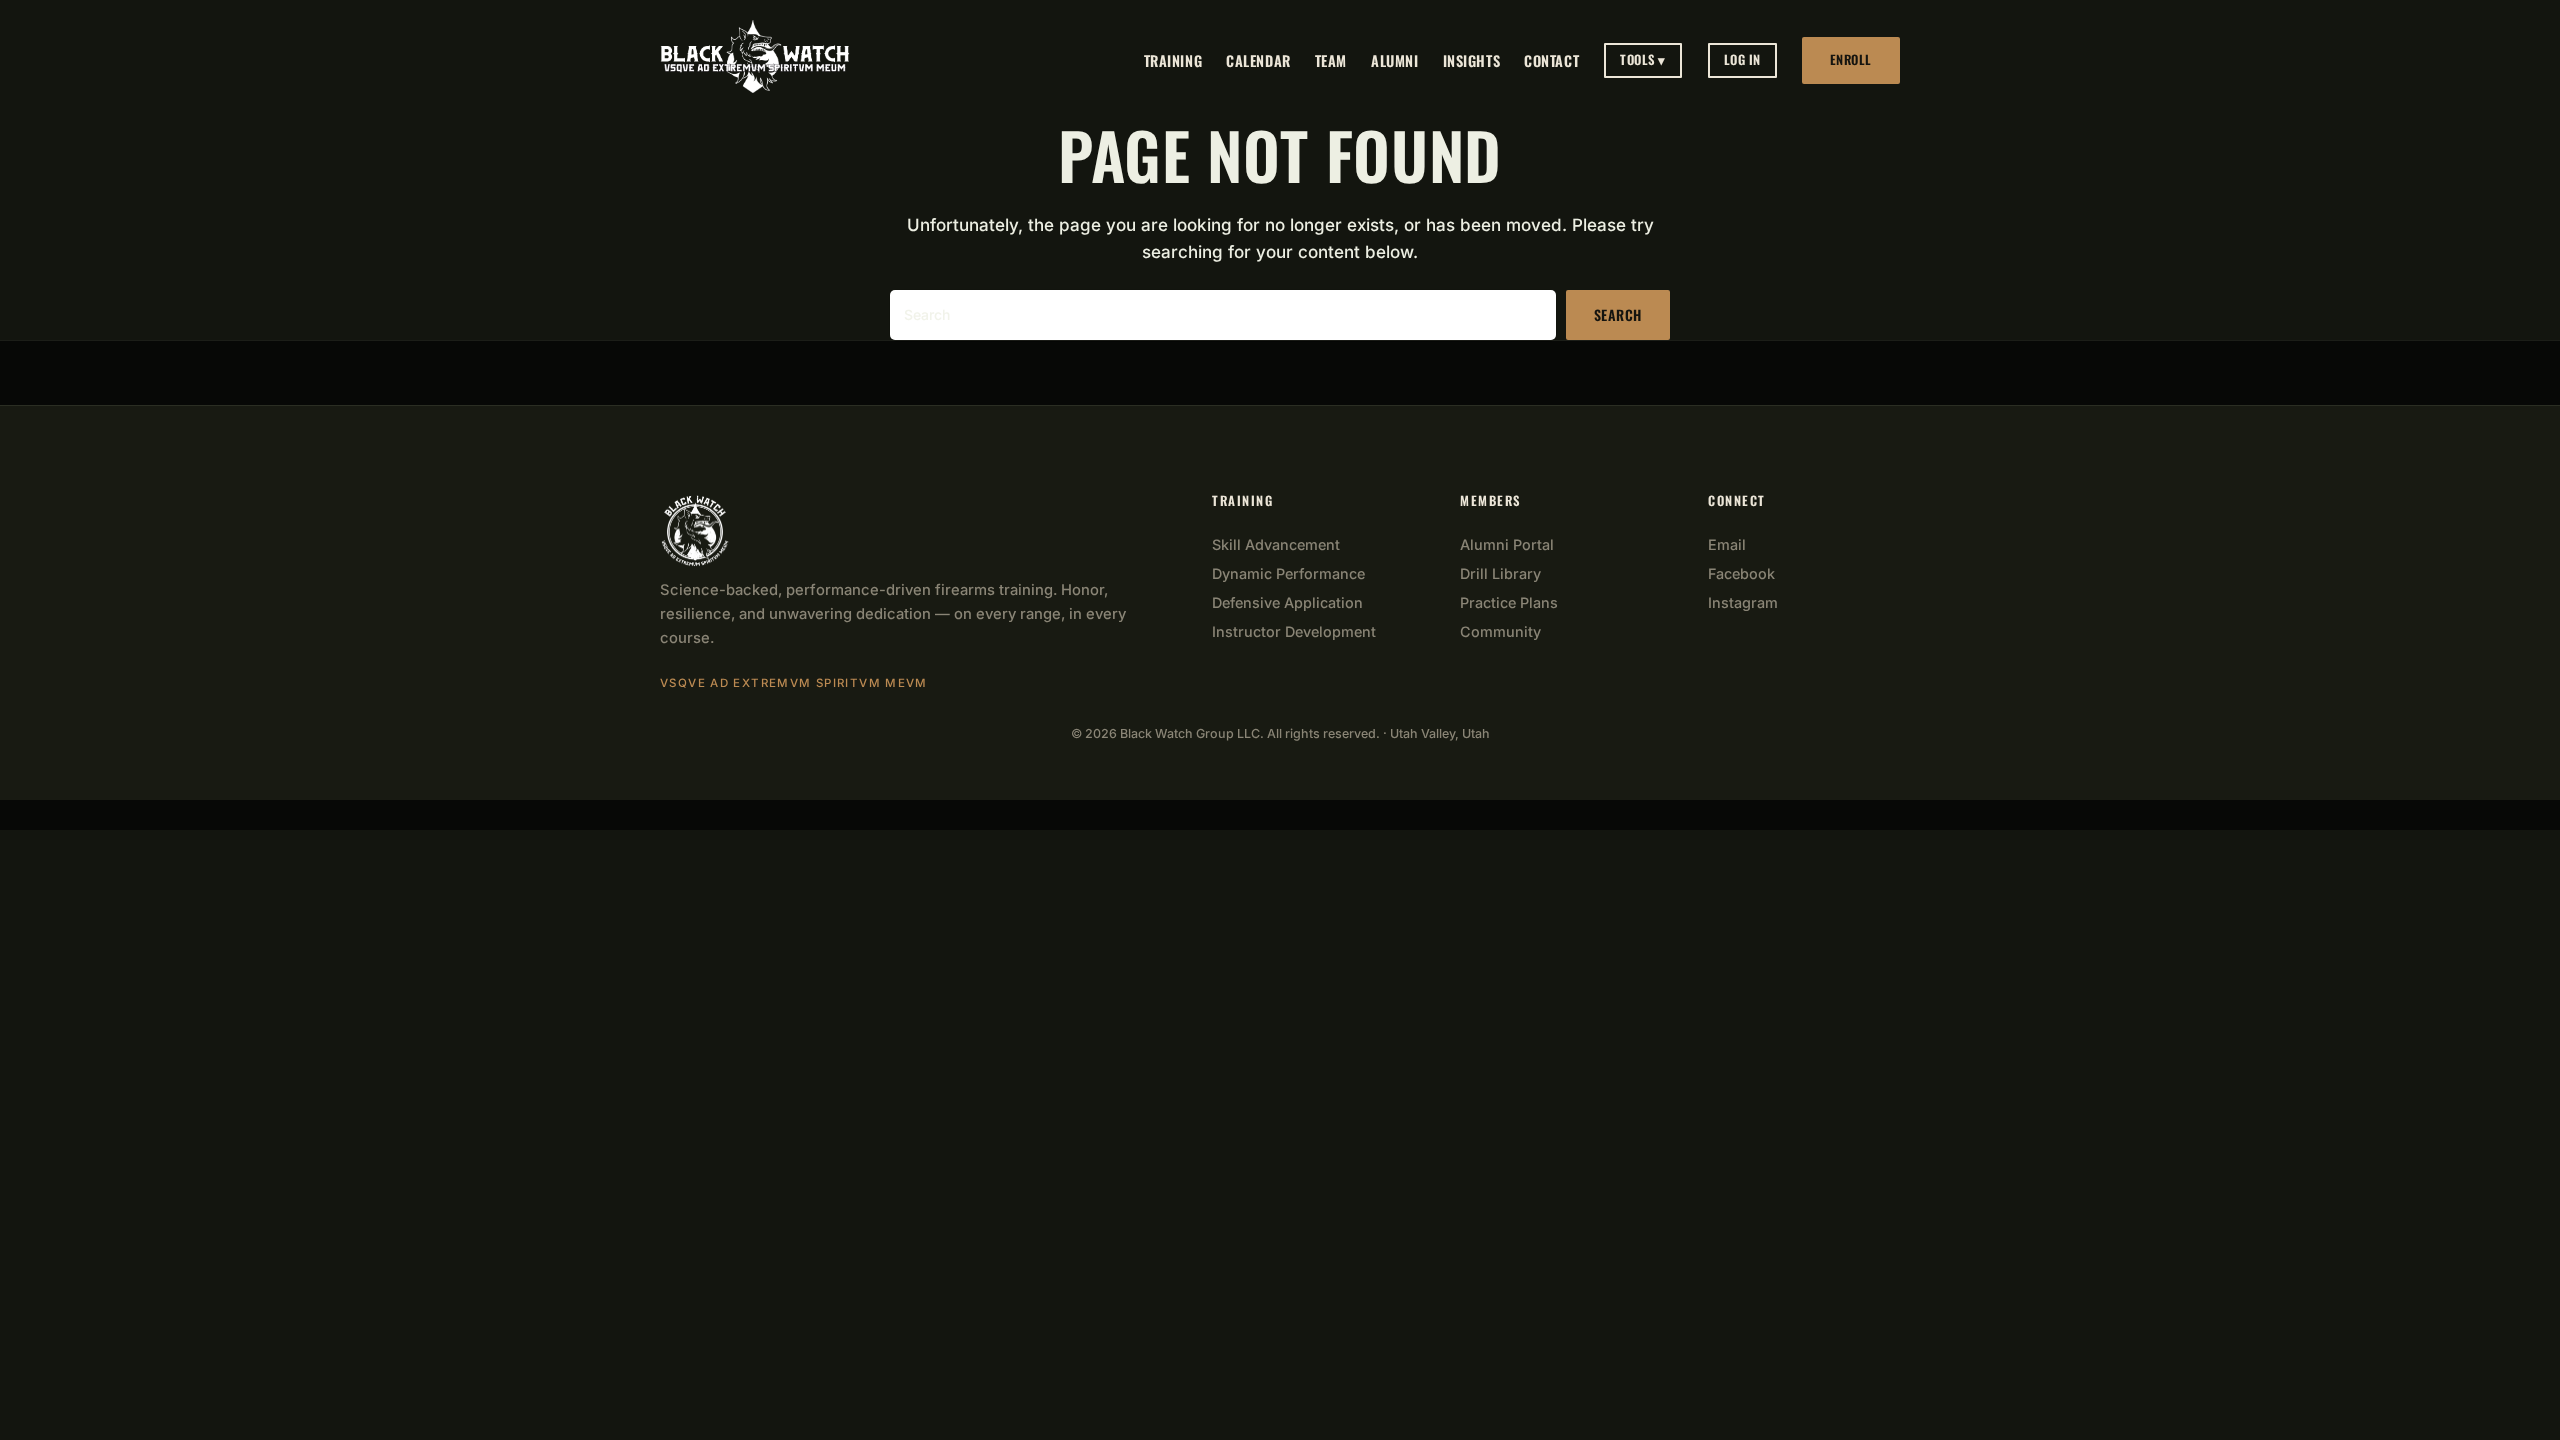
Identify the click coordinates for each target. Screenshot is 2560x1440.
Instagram (1743, 602)
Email (1727, 544)
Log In (1742, 59)
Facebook (1741, 573)
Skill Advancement (1276, 544)
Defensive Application (1287, 602)
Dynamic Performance (1288, 573)
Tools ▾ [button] (1643, 59)
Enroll (1851, 59)
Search (1618, 314)
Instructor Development (1294, 631)
